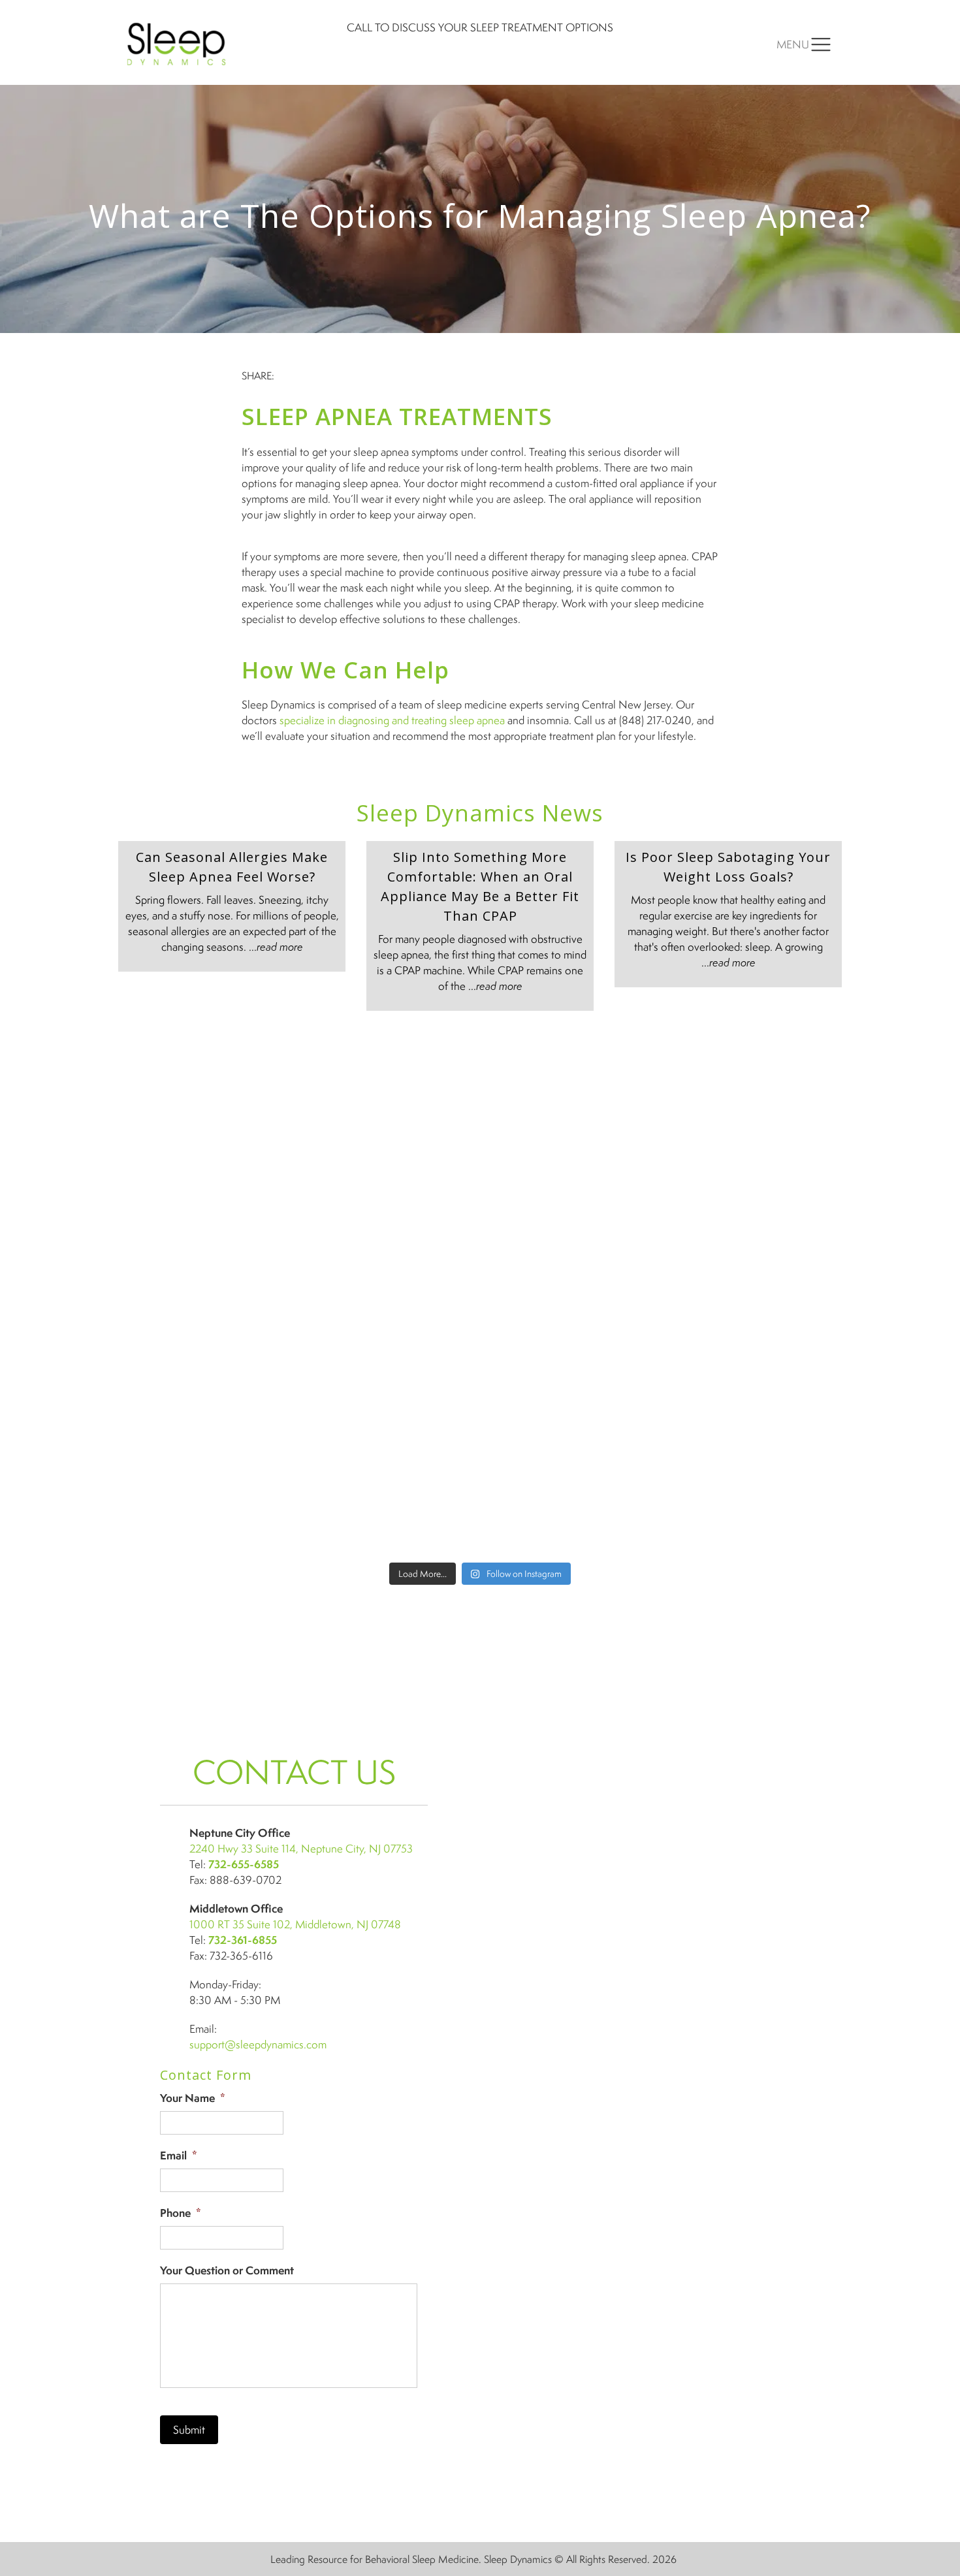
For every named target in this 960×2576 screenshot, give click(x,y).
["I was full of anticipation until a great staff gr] (571, 1397)
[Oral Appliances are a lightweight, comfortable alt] (389, 1397)
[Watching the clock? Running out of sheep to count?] (206, 1082)
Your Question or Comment (227, 2271)
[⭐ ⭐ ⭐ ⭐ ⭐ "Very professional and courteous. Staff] (389, 1292)
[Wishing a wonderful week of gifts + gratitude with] (754, 1187)
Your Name (193, 2098)
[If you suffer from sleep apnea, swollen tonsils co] (206, 1187)
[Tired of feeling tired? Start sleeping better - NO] (754, 1397)
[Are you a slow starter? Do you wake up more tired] (389, 1082)
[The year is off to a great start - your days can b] (389, 1187)
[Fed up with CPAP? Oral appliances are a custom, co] (389, 1502)
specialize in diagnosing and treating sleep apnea (392, 720)
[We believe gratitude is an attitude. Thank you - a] (754, 1292)
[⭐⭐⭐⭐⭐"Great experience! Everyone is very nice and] (571, 1502)
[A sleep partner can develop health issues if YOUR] (206, 1502)
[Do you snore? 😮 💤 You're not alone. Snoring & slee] (206, 1292)
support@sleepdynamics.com (258, 2044)
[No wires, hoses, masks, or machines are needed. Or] (571, 1292)
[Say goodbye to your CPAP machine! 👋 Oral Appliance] (754, 1502)
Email (179, 2156)
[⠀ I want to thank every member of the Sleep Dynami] (571, 1082)
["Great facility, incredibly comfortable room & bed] (754, 1082)
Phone (181, 2213)
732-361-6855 (243, 1940)
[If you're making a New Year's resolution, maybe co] (571, 1187)
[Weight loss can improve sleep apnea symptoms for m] (206, 1397)
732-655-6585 (244, 1864)
